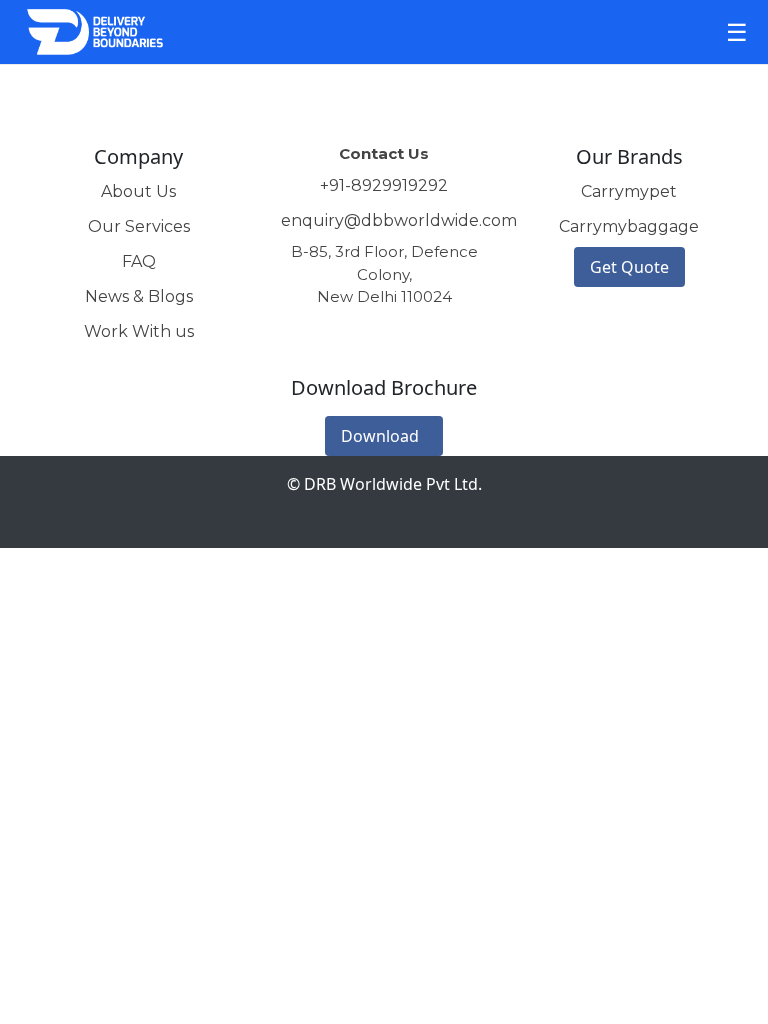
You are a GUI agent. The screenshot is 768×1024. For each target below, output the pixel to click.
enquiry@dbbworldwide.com (399, 220)
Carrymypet (629, 191)
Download (380, 436)
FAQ (139, 261)
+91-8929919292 (384, 185)
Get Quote (629, 267)
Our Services (139, 226)
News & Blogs (139, 296)
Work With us (139, 331)
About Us (138, 191)
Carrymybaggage (629, 226)
